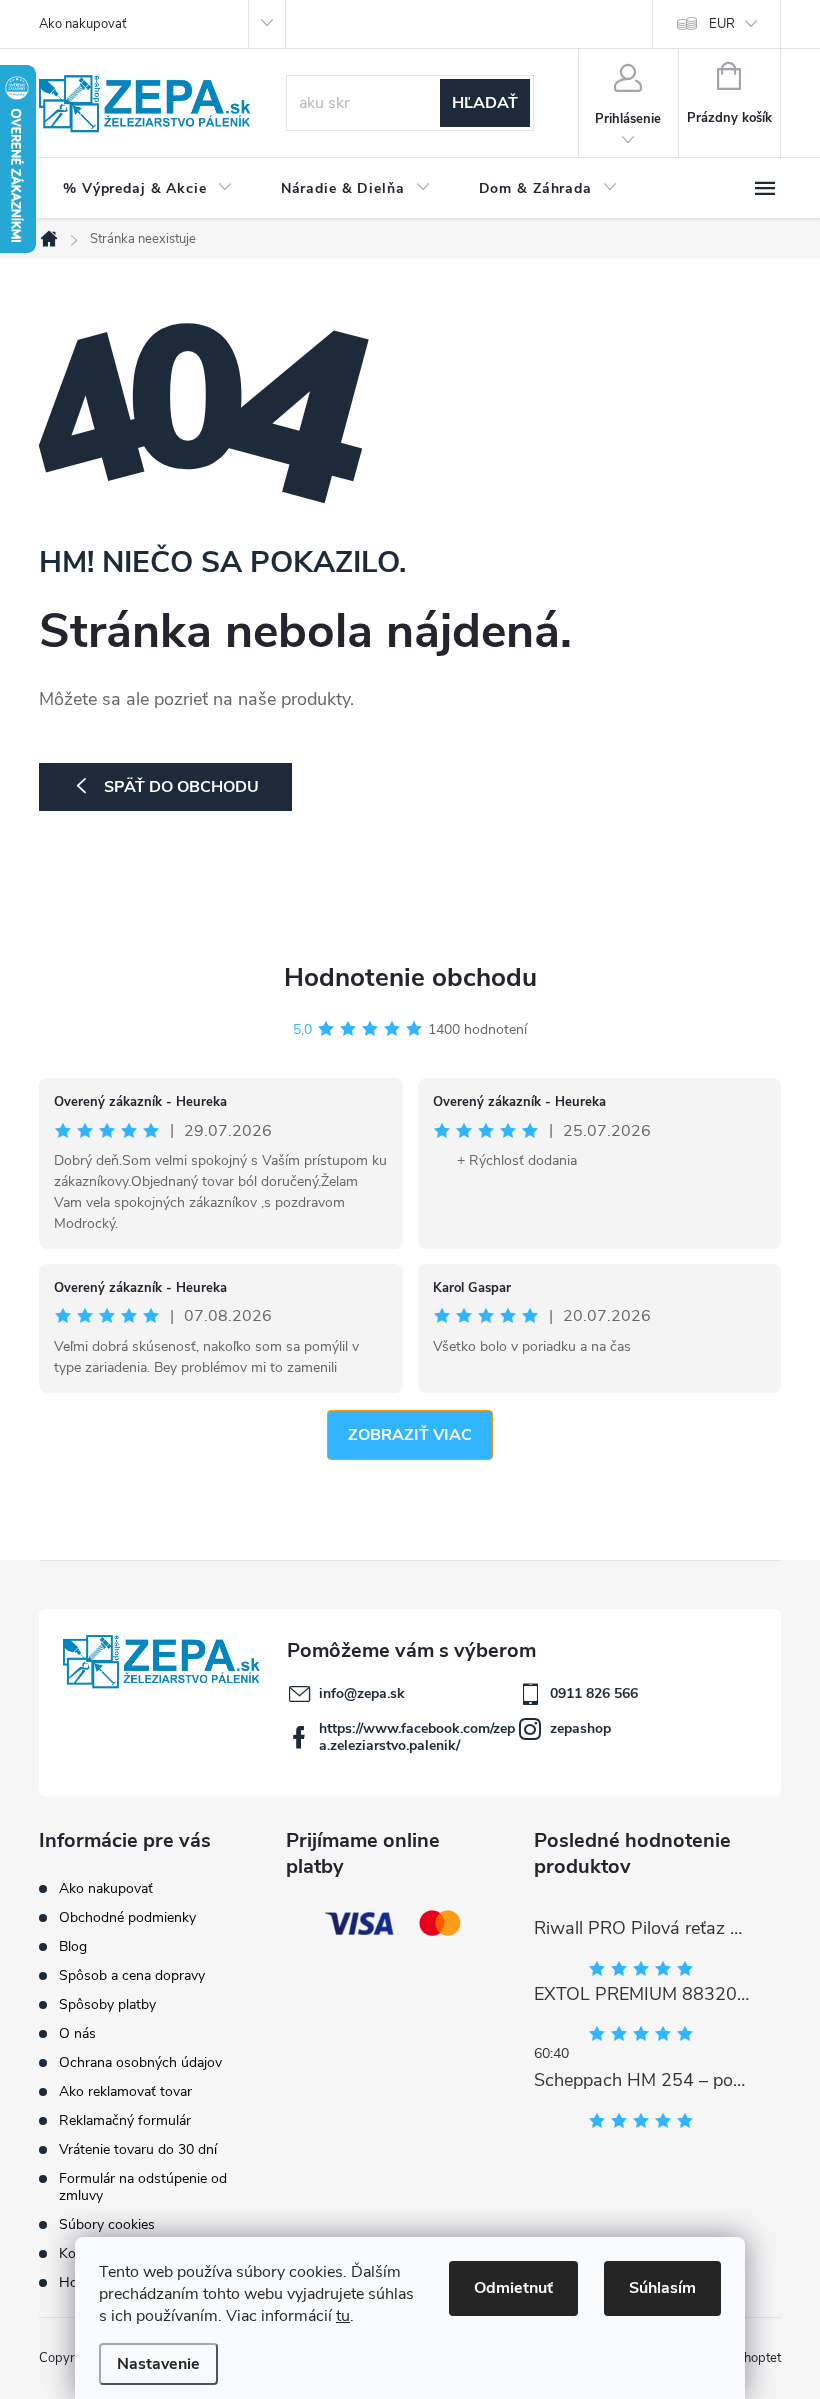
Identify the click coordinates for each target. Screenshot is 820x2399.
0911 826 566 (594, 1693)
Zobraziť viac (410, 1435)
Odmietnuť (513, 2288)
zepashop (580, 1728)
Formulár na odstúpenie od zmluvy (143, 2187)
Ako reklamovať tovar (125, 2091)
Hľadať (485, 103)
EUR (722, 24)
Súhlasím (662, 2288)
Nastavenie (158, 2364)
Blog (73, 1946)
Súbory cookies (107, 2224)
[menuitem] (148, 189)
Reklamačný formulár (125, 2120)
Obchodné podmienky (127, 1917)
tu (343, 2316)
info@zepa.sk (362, 1693)
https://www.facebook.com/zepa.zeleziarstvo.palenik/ (417, 1737)
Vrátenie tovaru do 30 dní (138, 2149)
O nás (77, 2033)
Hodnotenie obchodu (410, 977)
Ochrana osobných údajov (140, 2062)
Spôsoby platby (107, 2004)
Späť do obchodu (181, 787)
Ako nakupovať (82, 24)
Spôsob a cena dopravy (132, 1975)
